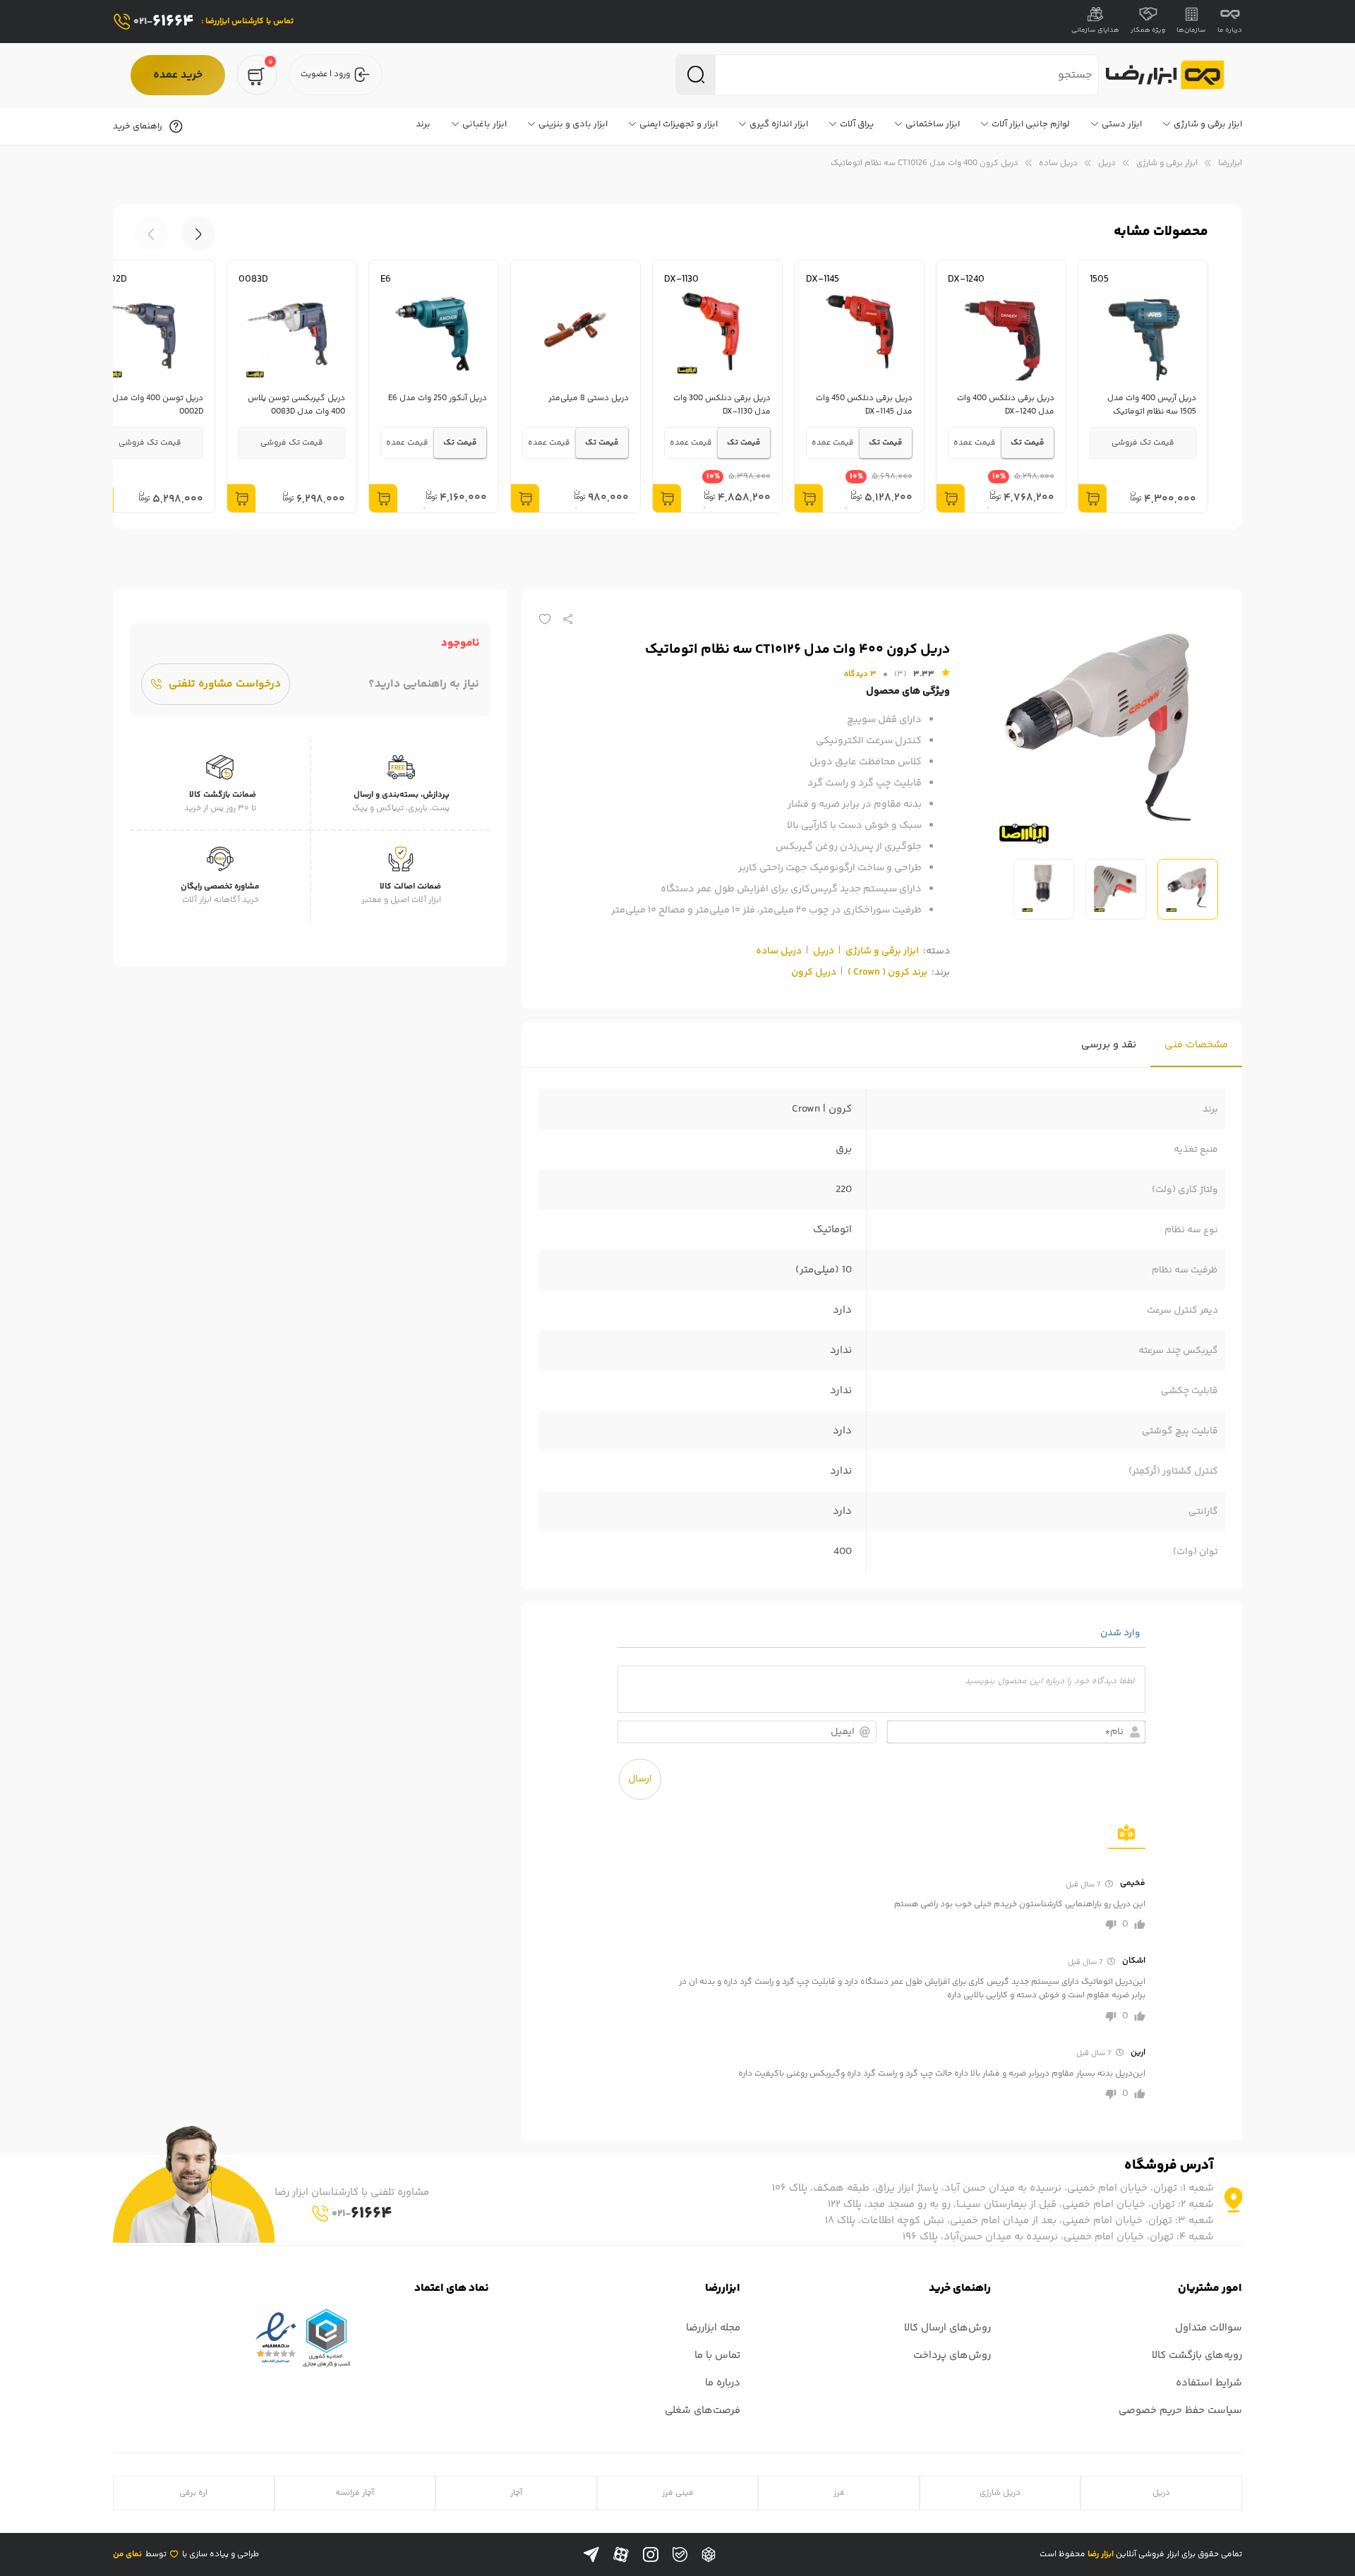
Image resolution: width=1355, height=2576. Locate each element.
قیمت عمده (975, 443)
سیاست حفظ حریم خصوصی (1180, 2411)
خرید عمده (178, 75)
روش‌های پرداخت (952, 2355)
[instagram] (651, 2555)
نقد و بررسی (1109, 1045)
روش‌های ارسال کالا (947, 2328)
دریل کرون (814, 973)
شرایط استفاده (1209, 2383)
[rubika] (709, 2555)
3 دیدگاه (860, 674)
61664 (164, 22)
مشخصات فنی (1196, 1045)
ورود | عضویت (325, 74)
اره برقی (193, 2493)
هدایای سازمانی (1095, 30)
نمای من (127, 2554)
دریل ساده (1058, 163)
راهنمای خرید (138, 126)
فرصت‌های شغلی (703, 2411)
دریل (1107, 163)
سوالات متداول (1209, 2328)
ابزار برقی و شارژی (1167, 163)
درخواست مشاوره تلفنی (225, 684)
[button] (151, 234)
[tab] (1196, 1045)
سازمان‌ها (1191, 30)
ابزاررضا (1230, 163)
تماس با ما (717, 2355)
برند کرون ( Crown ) (887, 973)
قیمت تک (1028, 443)
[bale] (680, 2554)
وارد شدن (1121, 1633)
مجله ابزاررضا (713, 2328)
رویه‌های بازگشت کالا (1197, 2355)
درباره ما (1230, 30)
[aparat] (621, 2555)
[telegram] (591, 2555)
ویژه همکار (1148, 30)
